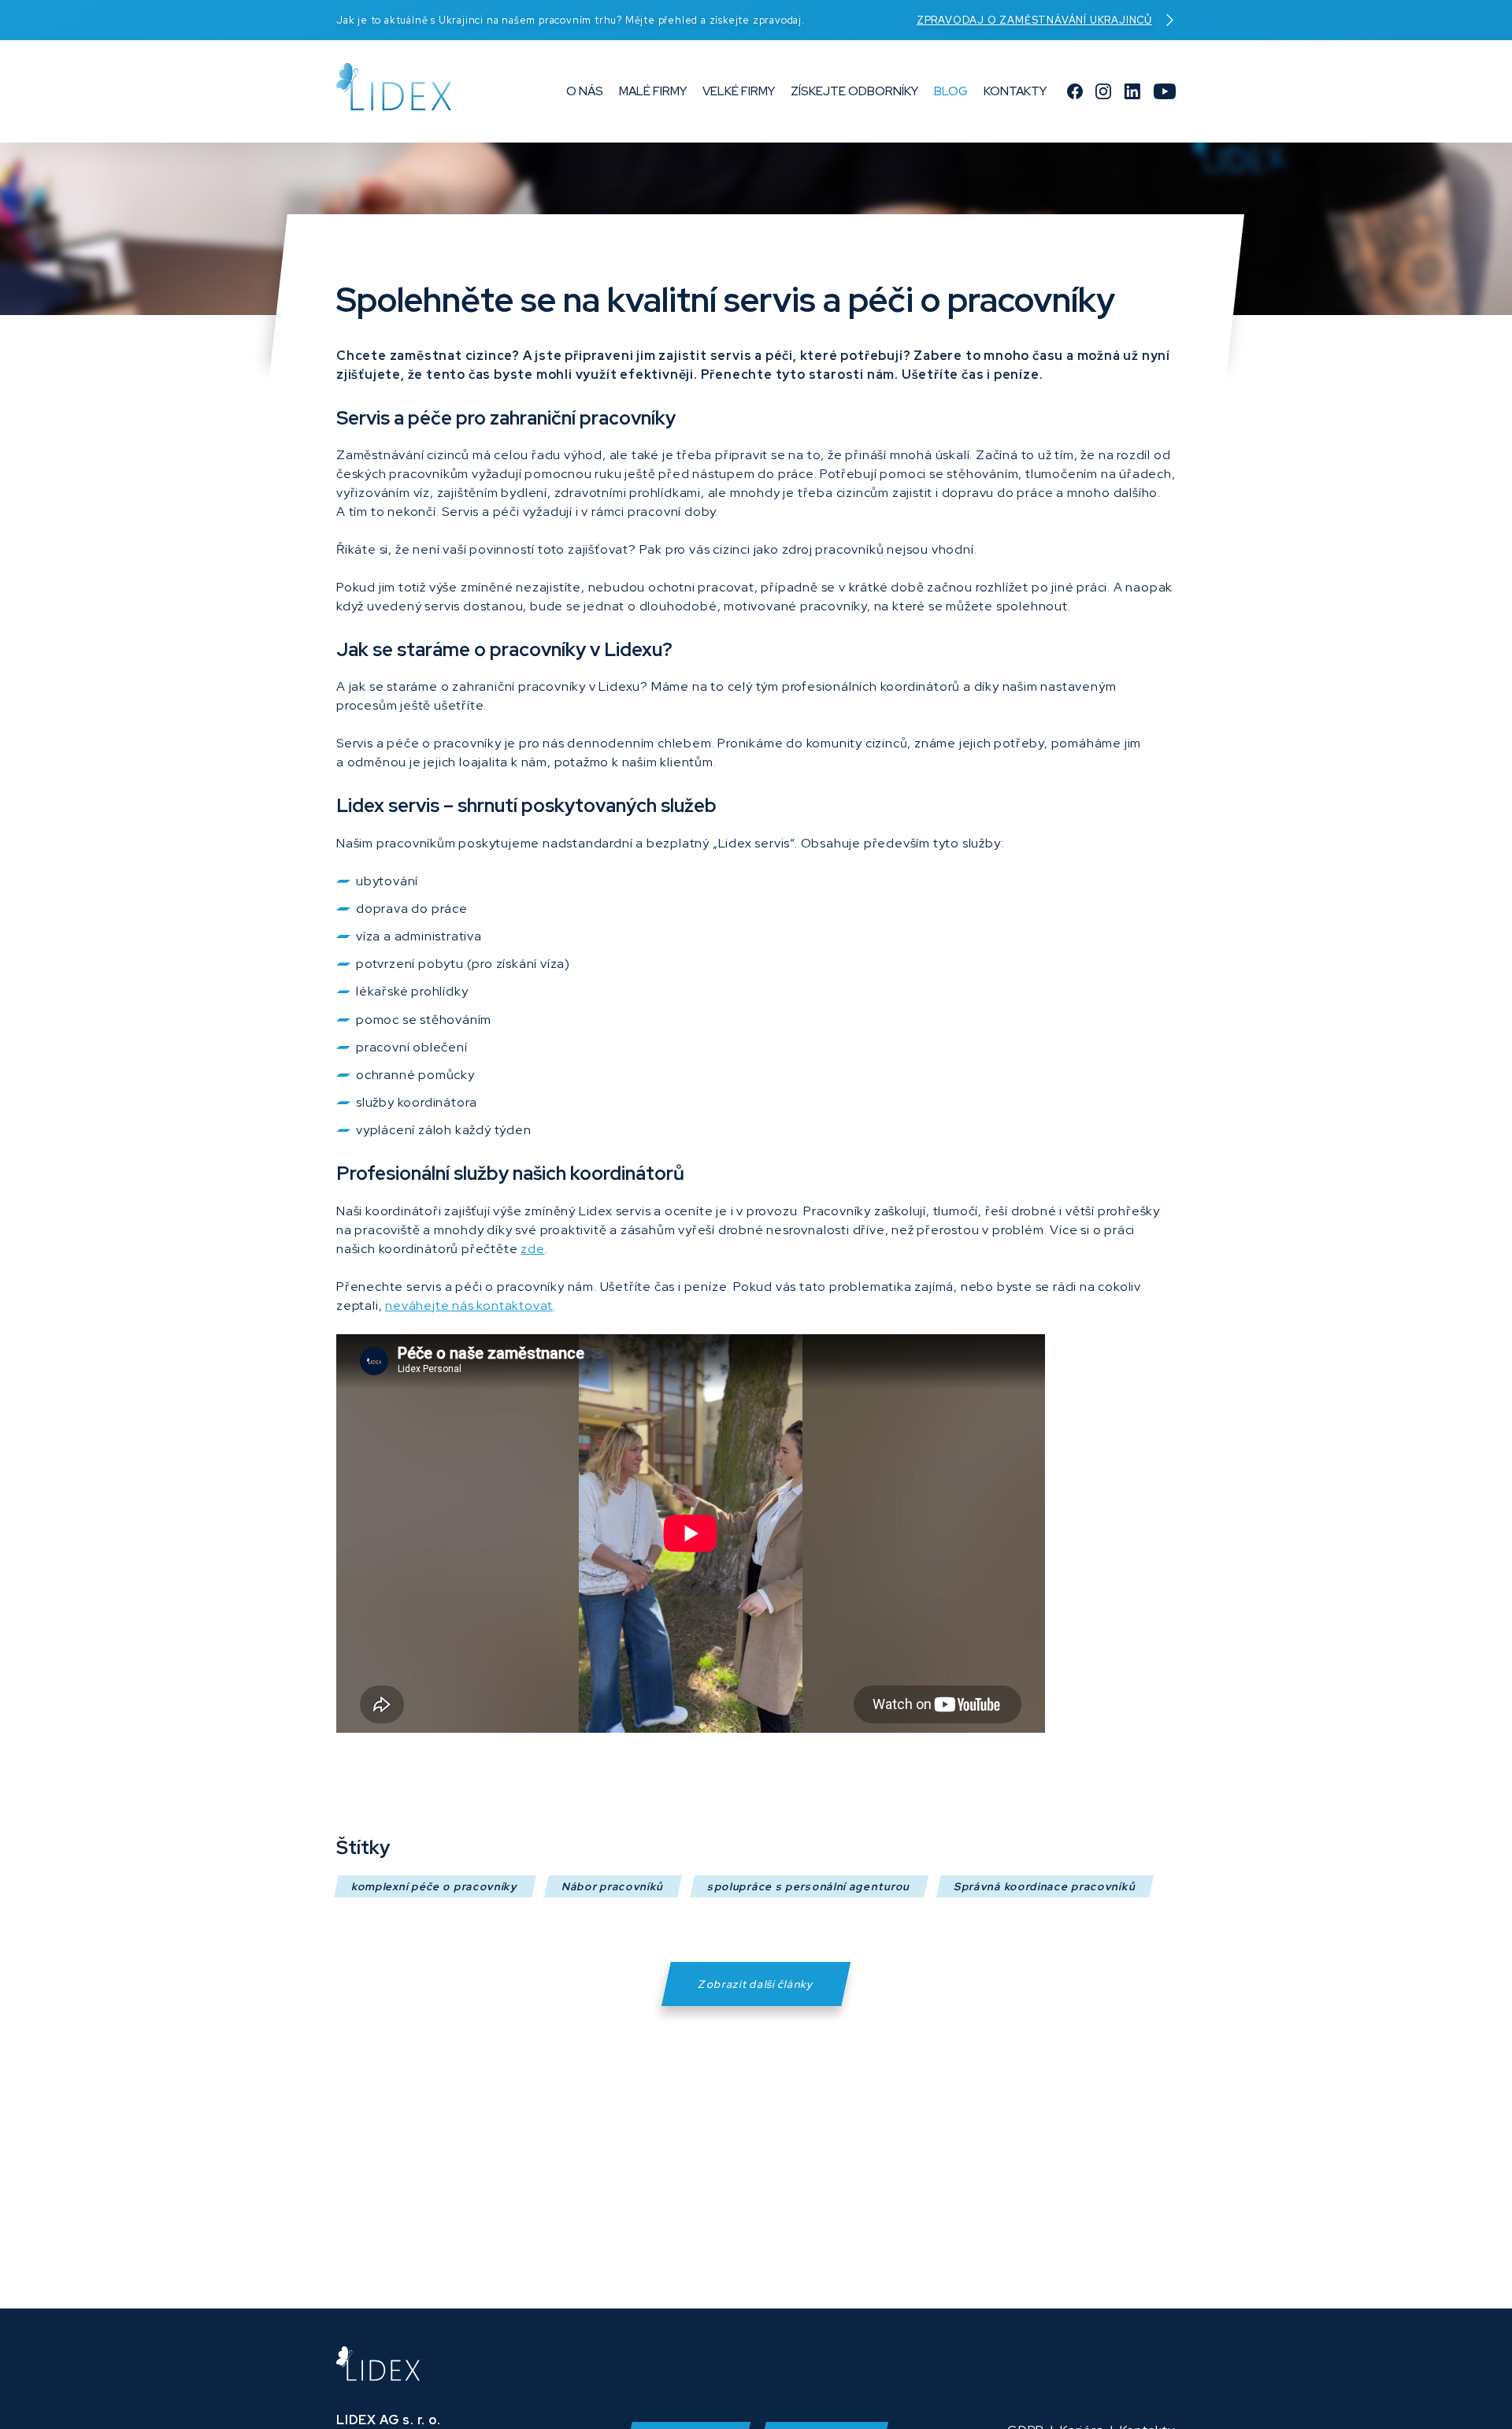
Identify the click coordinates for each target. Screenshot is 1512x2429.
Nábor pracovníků (613, 1886)
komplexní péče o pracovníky (435, 1886)
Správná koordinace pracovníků (1045, 1886)
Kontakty (1015, 91)
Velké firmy (739, 91)
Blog (951, 91)
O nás (585, 91)
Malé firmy (653, 91)
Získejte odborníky (854, 91)
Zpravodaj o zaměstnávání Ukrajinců (1034, 20)
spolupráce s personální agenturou (809, 1886)
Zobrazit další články (756, 1984)
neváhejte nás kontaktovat (469, 1305)
